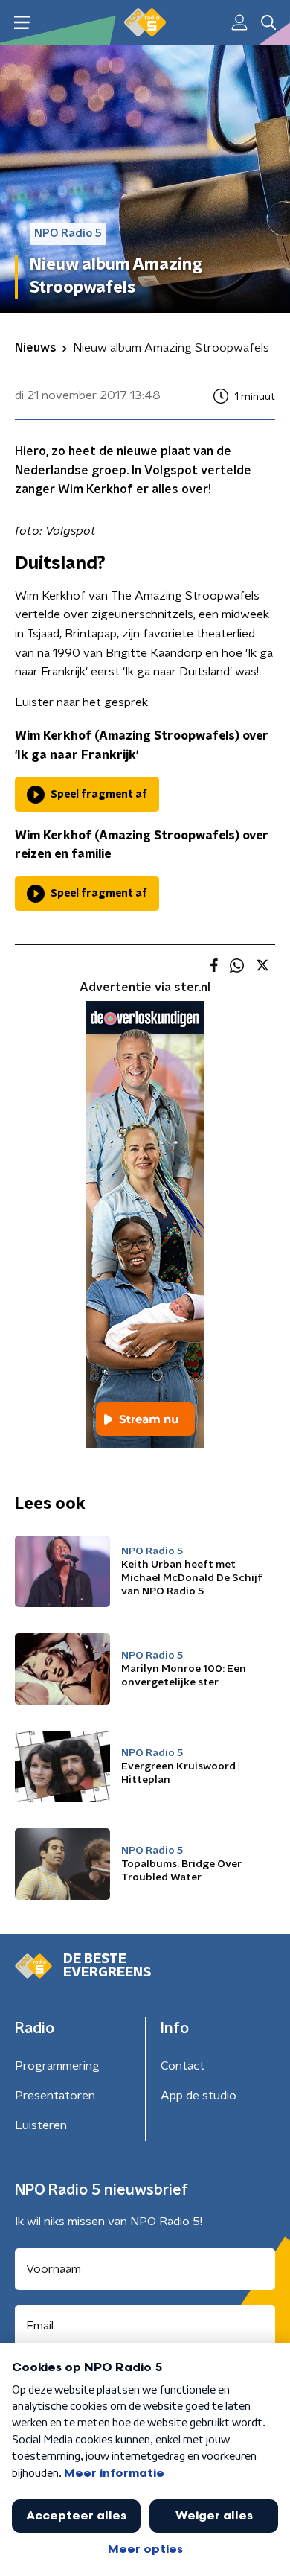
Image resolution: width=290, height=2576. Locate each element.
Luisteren (41, 2125)
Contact (183, 2066)
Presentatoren (55, 2096)
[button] (22, 23)
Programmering (57, 2066)
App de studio (199, 2096)
